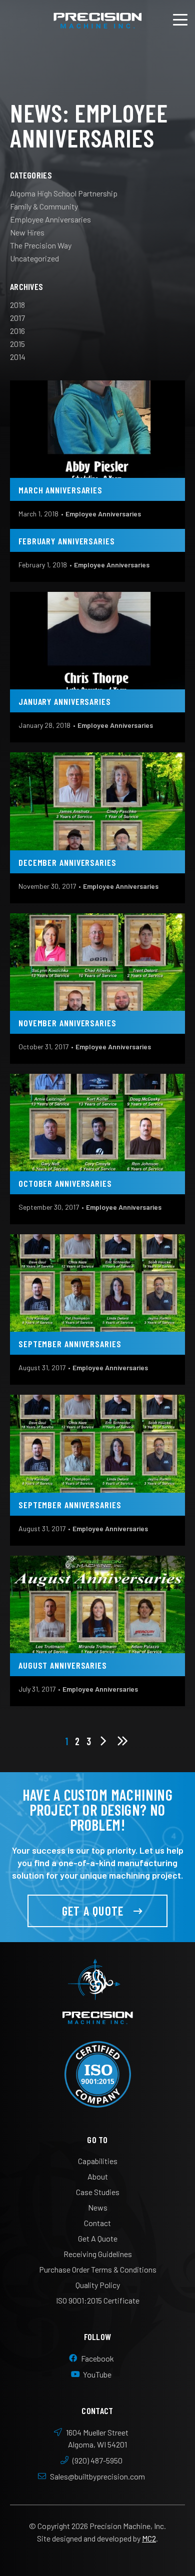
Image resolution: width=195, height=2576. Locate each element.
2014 (18, 357)
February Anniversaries (67, 541)
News (98, 2207)
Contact (97, 2223)
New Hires (27, 232)
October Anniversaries (65, 1183)
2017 (17, 318)
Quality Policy (98, 2285)
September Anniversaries (70, 1344)
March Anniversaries (60, 490)
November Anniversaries (67, 1023)
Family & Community (44, 206)
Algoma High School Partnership (64, 193)
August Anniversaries (63, 1665)
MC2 (149, 2538)
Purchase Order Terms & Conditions (98, 2269)
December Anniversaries (67, 862)
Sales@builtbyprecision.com (98, 2476)
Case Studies (98, 2192)
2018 (17, 305)
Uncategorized (34, 258)
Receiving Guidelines (98, 2254)
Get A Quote (93, 1911)
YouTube (97, 2374)
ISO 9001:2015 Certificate (98, 2300)
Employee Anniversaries (50, 219)
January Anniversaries (65, 701)
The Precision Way (41, 245)
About (98, 2176)
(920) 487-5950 (98, 2460)
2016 (17, 331)
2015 (17, 344)
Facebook (98, 2358)
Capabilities (98, 2161)
